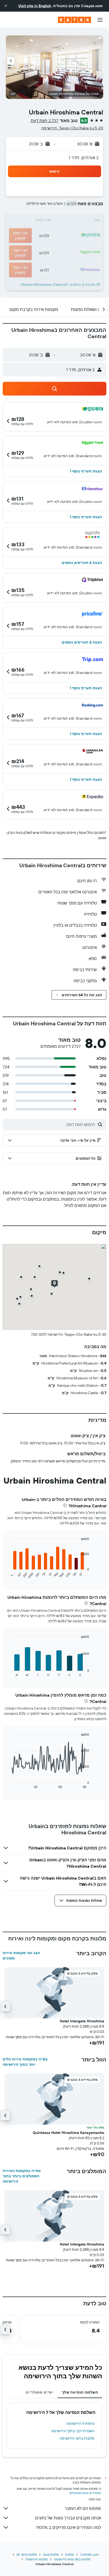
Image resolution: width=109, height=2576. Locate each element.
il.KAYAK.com (89, 2554)
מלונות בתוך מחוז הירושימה (72, 2559)
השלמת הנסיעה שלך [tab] (80, 2392)
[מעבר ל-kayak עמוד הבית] (74, 20)
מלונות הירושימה (37, 2559)
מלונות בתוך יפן (27, 2554)
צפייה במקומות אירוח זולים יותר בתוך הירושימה (25, 2062)
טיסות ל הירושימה (80, 2423)
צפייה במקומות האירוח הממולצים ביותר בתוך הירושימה (22, 2176)
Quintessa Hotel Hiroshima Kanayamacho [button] (69, 2133)
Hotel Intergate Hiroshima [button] (82, 2021)
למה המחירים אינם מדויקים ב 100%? (68, 2527)
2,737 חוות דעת (44, 121)
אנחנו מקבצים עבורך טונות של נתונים (68, 2518)
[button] (6, 6)
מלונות (69, 2554)
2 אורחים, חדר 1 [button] (84, 158)
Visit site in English (35, 6)
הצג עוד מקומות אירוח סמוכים (21, 1955)
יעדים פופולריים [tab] (40, 2392)
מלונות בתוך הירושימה (77, 2438)
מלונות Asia (51, 2554)
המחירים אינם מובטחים (85, 2493)
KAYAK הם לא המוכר (83, 2508)
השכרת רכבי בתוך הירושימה (73, 2431)
